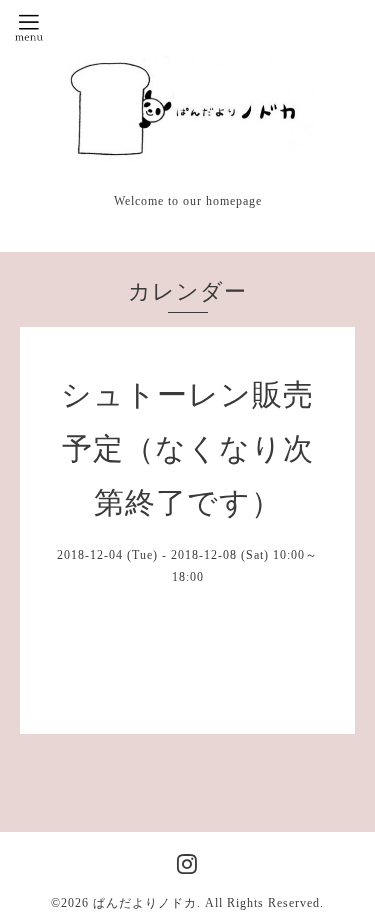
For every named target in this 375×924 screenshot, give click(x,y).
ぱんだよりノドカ (145, 903)
